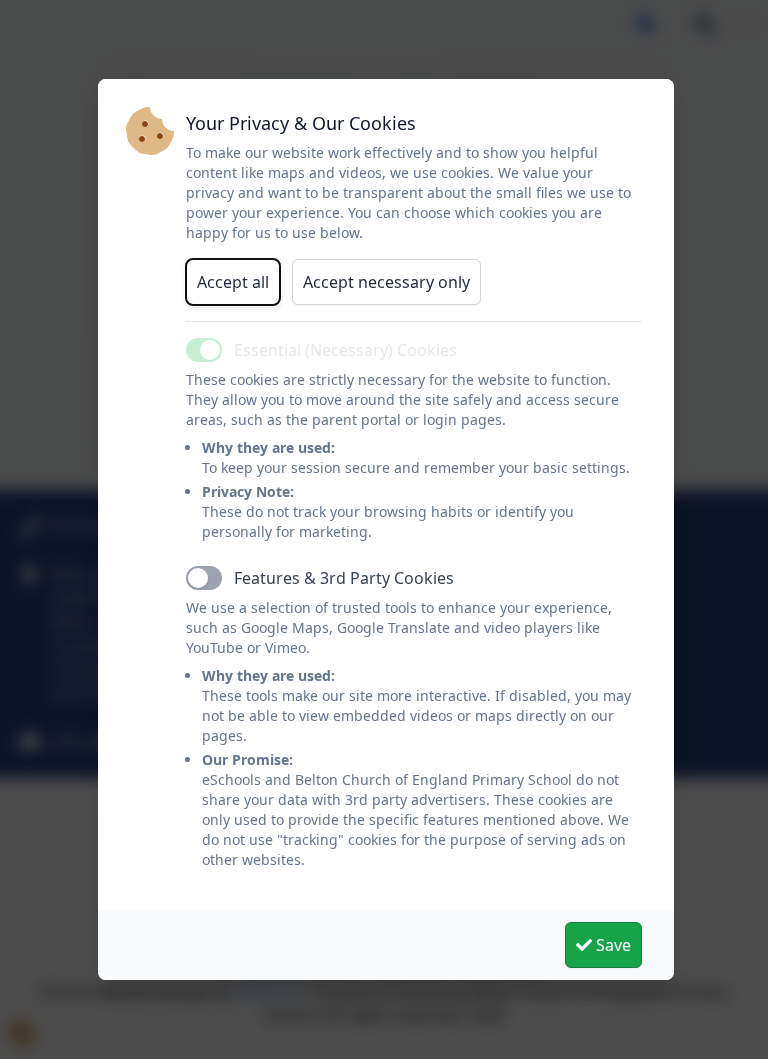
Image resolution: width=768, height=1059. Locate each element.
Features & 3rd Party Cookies (344, 578)
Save (611, 945)
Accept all (233, 282)
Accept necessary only (386, 282)
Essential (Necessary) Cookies (345, 350)
